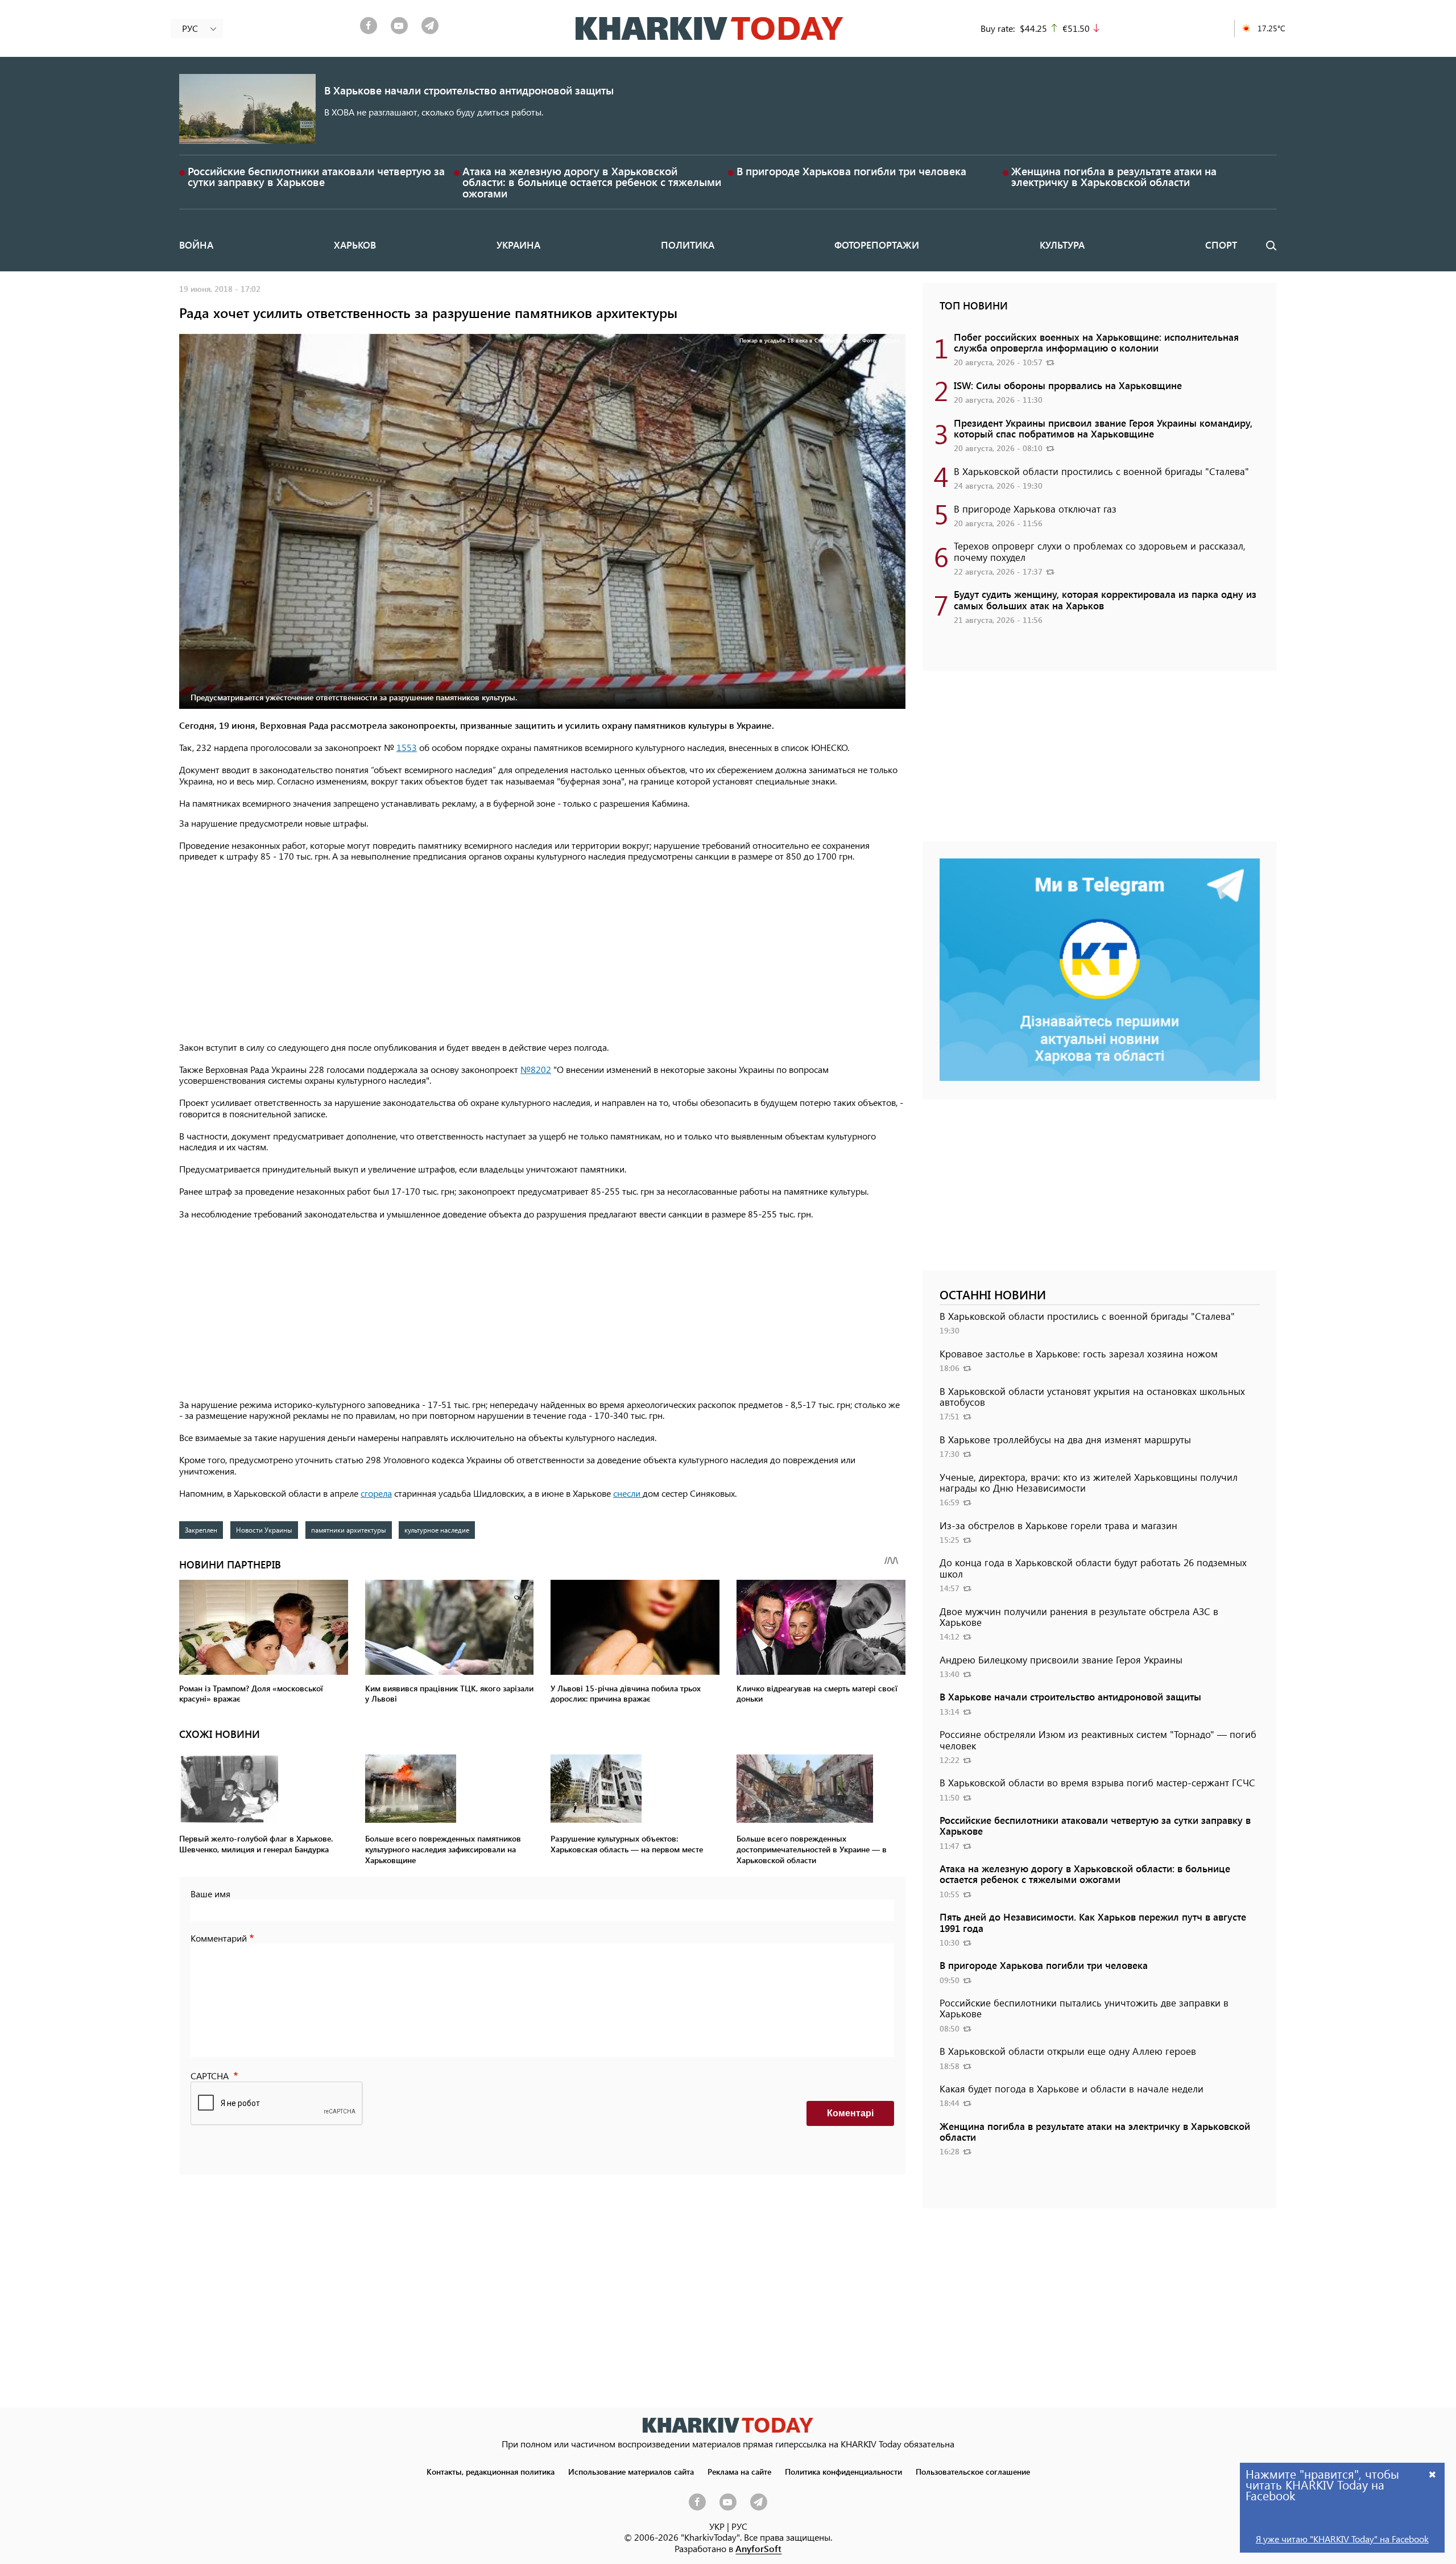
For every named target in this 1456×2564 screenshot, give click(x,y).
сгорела (376, 1493)
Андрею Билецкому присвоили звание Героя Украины (1061, 1659)
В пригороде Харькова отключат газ (1035, 509)
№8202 (536, 1069)
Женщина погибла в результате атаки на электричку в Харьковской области (1114, 176)
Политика (688, 245)
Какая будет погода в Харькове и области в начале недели (1072, 2088)
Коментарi (850, 2113)
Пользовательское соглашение (973, 2471)
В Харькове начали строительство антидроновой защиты (469, 90)
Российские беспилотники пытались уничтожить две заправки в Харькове (1084, 2008)
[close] (1433, 2474)
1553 (407, 747)
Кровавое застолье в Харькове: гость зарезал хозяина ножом (1079, 1353)
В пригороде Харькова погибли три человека (851, 171)
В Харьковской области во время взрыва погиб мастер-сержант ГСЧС (1097, 1782)
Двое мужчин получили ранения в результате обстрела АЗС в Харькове (1079, 1617)
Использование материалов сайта (631, 2471)
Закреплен (201, 1530)
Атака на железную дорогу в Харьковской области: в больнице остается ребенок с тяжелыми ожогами (592, 182)
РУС (739, 2526)
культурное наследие (437, 1530)
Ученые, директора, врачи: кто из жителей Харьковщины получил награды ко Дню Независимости (1089, 1482)
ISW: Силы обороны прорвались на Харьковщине (1068, 385)
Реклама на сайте (739, 2471)
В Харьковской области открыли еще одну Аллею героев (1068, 2051)
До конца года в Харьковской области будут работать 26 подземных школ (1093, 1568)
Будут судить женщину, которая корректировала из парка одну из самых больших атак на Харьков (1105, 599)
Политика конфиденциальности (843, 2471)
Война (196, 245)
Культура (1062, 245)
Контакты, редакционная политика (491, 2471)
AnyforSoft (758, 2548)
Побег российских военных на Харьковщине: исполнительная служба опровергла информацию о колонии (1096, 342)
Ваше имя (210, 1894)
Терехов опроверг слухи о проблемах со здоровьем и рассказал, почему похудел (1100, 551)
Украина (518, 245)
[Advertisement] (542, 953)
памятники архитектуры (349, 1530)
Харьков (355, 245)
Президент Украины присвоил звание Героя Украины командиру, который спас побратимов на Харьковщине (1103, 428)
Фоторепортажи (877, 245)
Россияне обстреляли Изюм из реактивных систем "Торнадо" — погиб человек (1098, 1739)
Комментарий (219, 1938)
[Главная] (710, 28)
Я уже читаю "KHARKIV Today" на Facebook (1342, 2539)
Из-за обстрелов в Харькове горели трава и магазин (1058, 1525)
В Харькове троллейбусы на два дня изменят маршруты (1065, 1439)
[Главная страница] (728, 2425)
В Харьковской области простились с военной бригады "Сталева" (1101, 471)
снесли (628, 1493)
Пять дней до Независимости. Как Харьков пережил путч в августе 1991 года (1093, 1922)
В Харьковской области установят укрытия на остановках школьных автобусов (1092, 1396)
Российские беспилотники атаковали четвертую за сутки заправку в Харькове (316, 176)
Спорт (1221, 245)
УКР (717, 2526)
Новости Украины (264, 1530)
